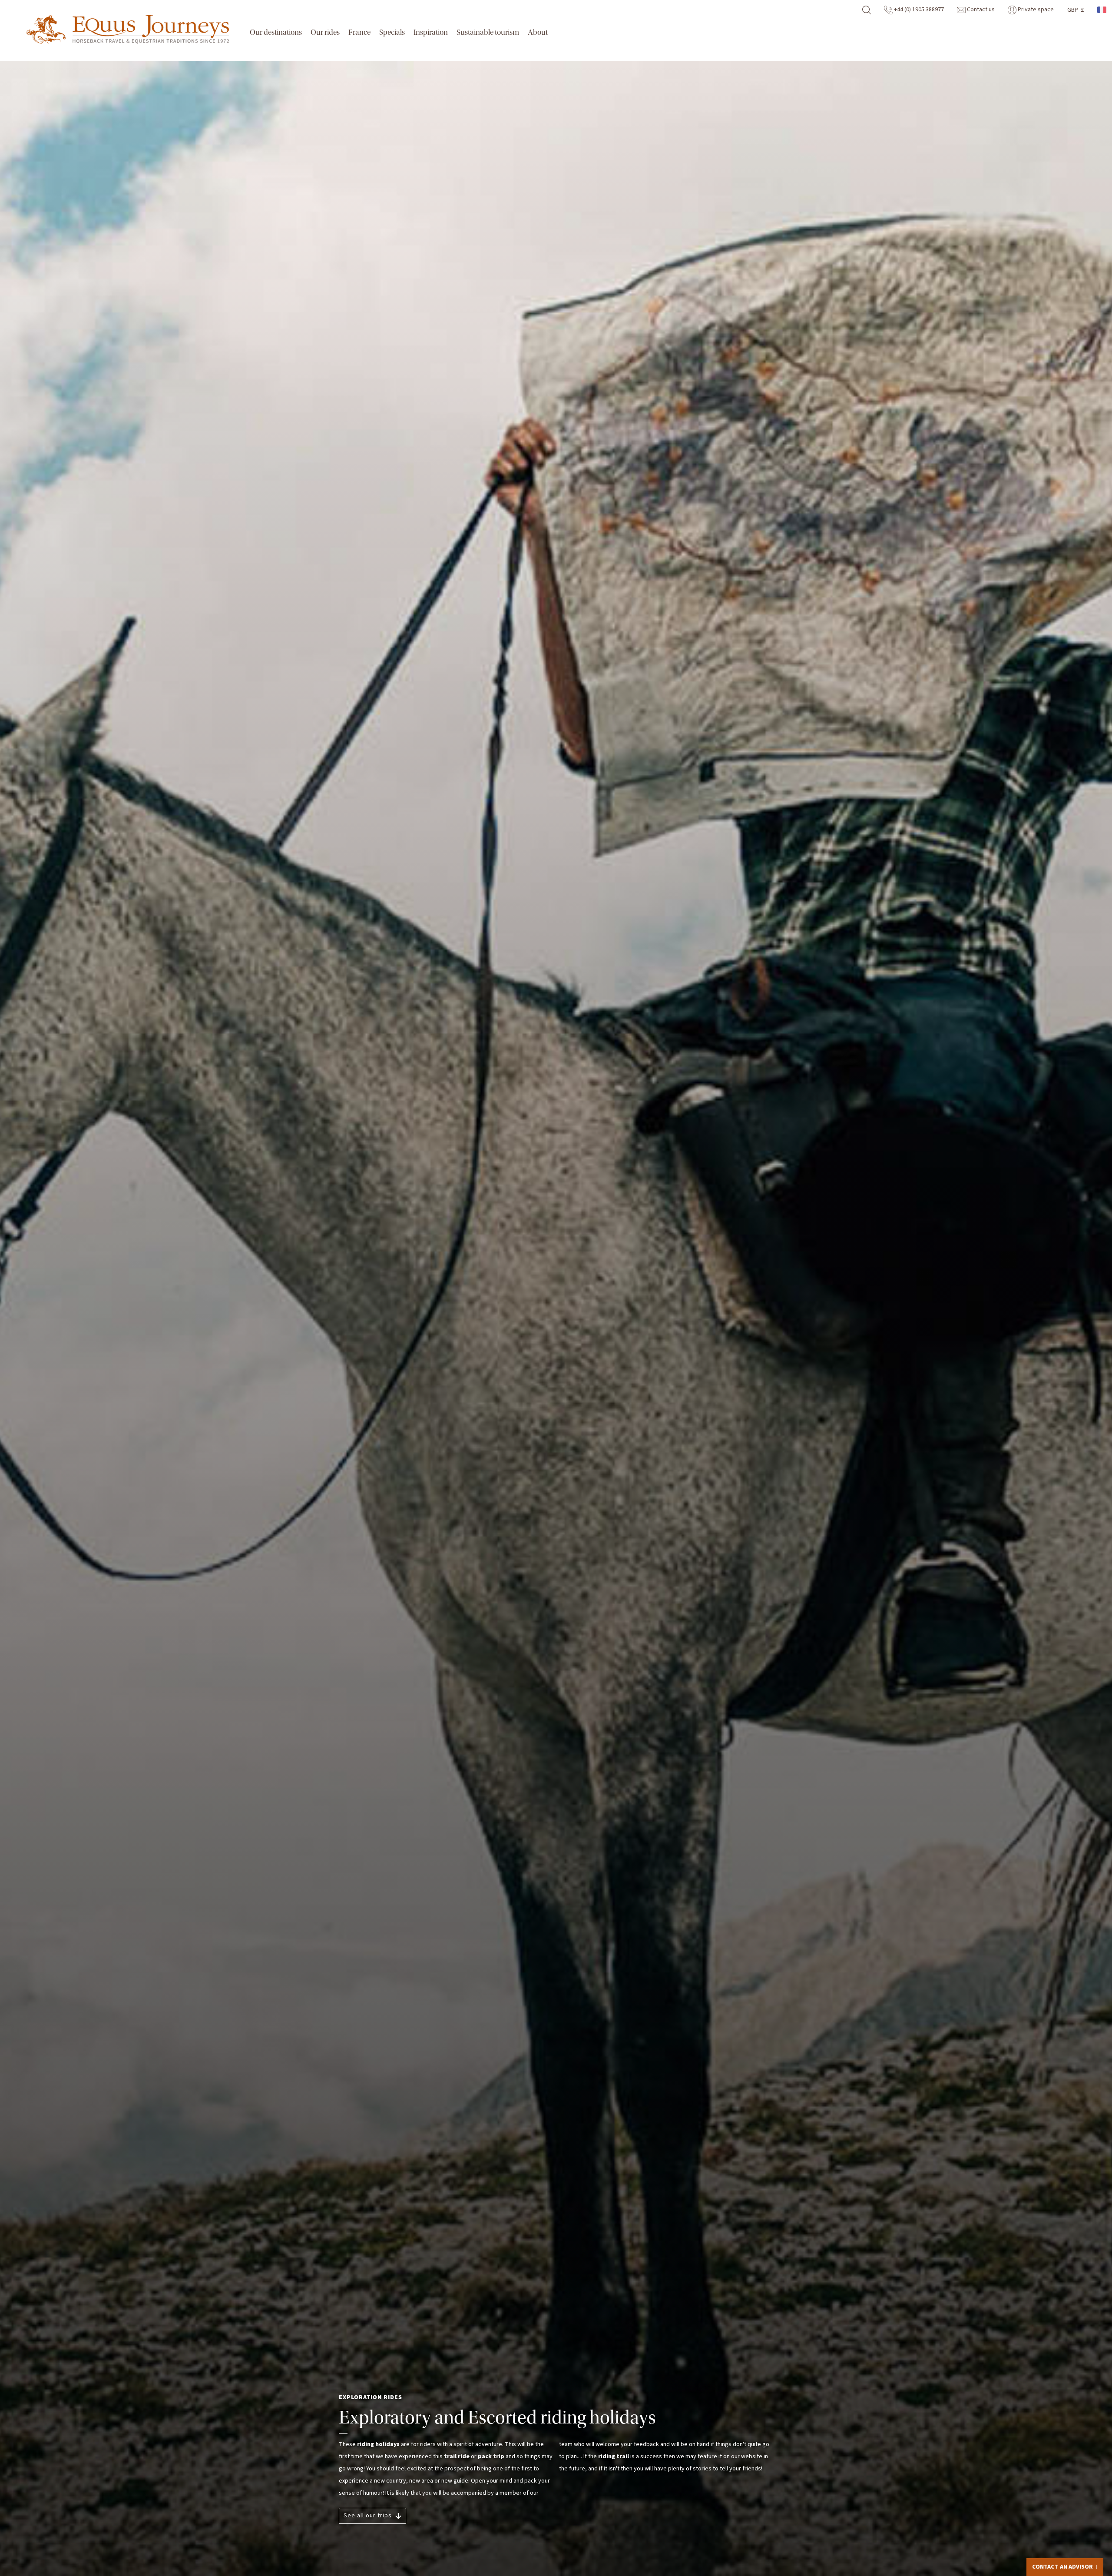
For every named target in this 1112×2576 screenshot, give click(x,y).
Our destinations (276, 32)
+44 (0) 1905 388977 (918, 10)
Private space (1035, 10)
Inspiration (431, 32)
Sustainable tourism (488, 32)
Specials (392, 32)
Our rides (325, 32)
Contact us (980, 10)
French (1102, 10)
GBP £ (1076, 10)
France (359, 32)
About (538, 32)
